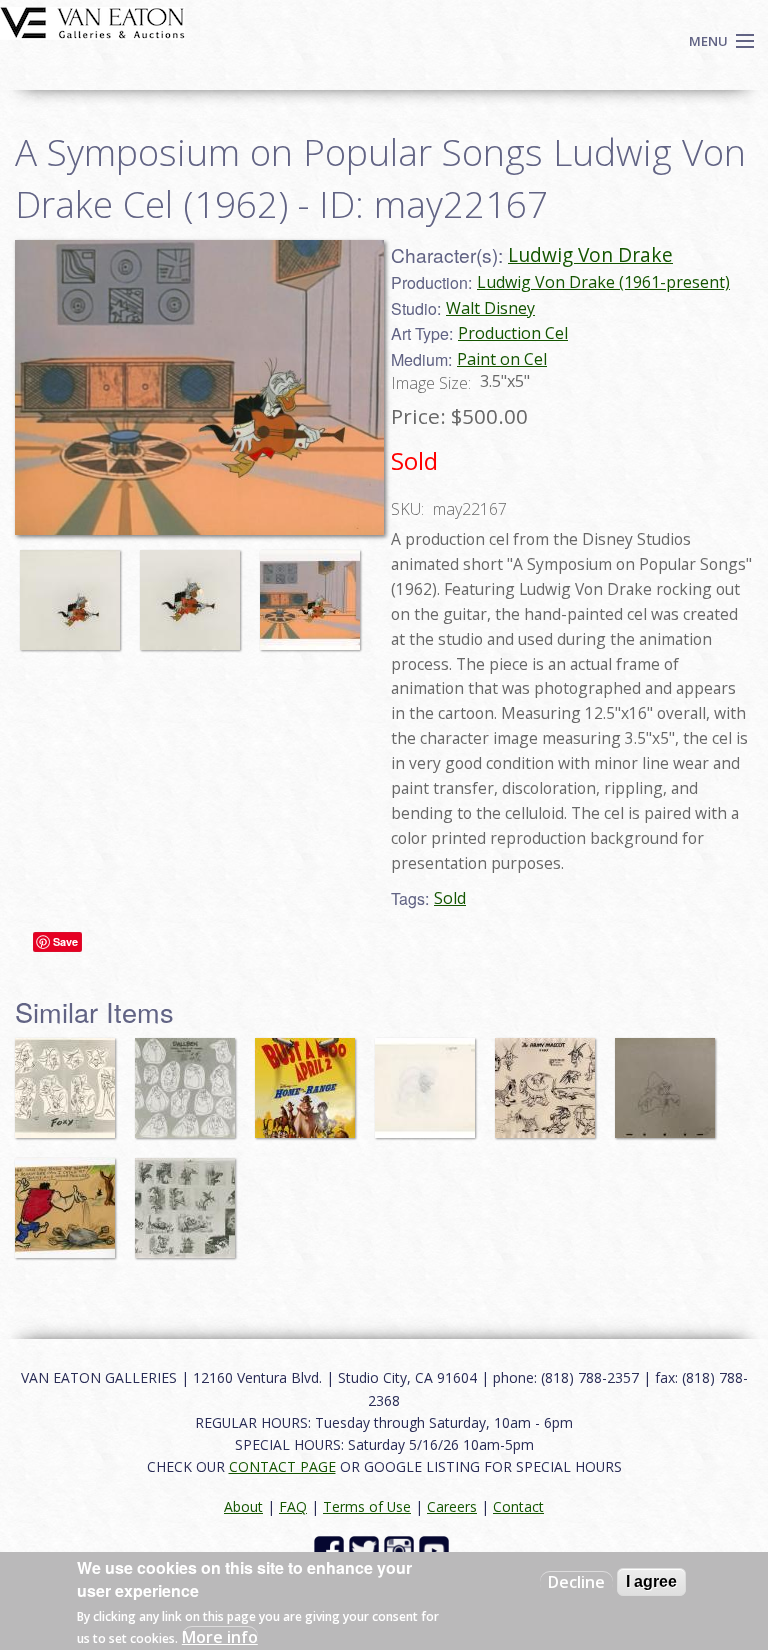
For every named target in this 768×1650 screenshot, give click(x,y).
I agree (651, 1581)
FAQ (293, 1506)
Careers (452, 1506)
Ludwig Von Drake (590, 254)
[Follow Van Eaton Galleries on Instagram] (401, 1548)
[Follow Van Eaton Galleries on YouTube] (436, 1548)
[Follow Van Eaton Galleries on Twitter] (366, 1548)
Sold (450, 898)
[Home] (92, 21)
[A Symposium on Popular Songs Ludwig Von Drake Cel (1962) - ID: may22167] (75, 591)
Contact (518, 1506)
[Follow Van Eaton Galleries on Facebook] (331, 1548)
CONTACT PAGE (282, 1466)
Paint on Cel (502, 359)
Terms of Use (367, 1506)
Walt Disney (490, 308)
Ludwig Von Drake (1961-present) (603, 282)
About (243, 1506)
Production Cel (513, 333)
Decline (576, 1582)
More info (220, 1637)
